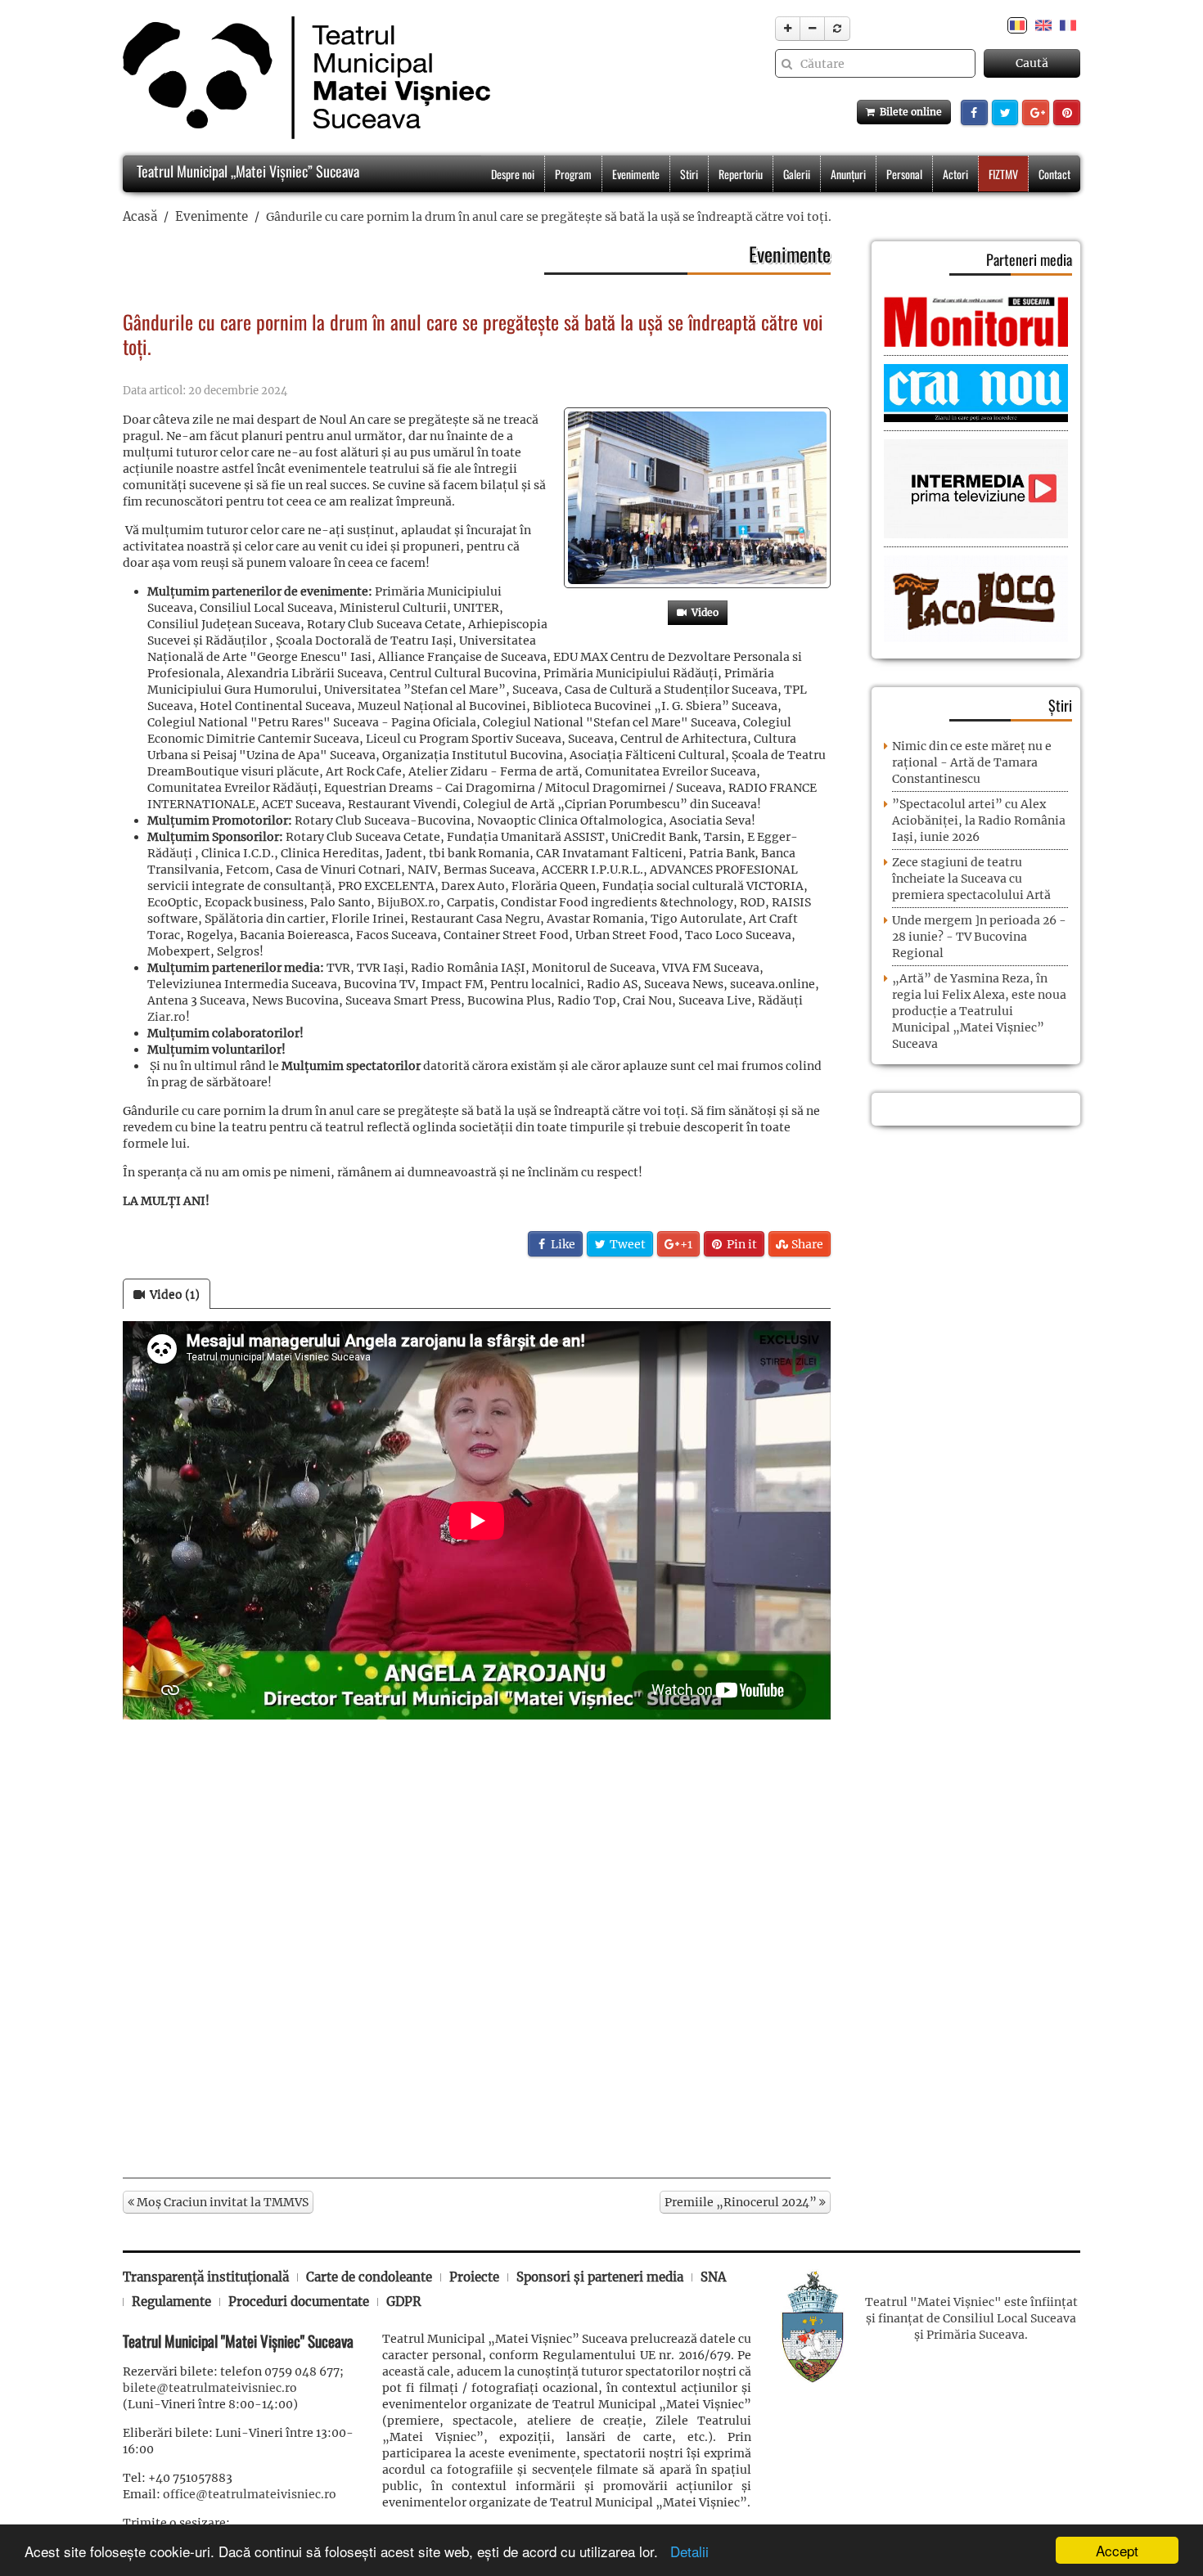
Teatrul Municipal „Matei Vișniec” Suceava (246, 171)
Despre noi (513, 174)
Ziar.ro (167, 1017)
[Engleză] (1043, 25)
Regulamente (171, 2302)
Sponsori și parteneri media (600, 2277)
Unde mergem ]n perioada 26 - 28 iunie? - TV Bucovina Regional (979, 937)
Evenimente (636, 174)
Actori (955, 174)
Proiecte (474, 2277)
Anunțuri (848, 174)
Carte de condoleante (369, 2277)
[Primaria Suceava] (813, 2325)
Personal (904, 174)
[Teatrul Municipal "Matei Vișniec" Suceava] (302, 78)
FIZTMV (1003, 174)
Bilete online (908, 112)
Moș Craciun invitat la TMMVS (221, 2202)
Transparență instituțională (206, 2277)
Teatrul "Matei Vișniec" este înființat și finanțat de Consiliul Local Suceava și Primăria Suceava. (971, 2318)
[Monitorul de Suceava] (976, 321)
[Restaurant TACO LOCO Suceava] (976, 598)
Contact (1054, 174)
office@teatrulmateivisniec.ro (250, 2494)
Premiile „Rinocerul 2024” (742, 2202)
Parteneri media (1029, 259)
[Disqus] (477, 1949)
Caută (1032, 63)
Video (703, 612)
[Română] (1017, 25)
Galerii (797, 174)
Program (573, 174)
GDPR (404, 2302)
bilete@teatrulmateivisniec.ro (210, 2388)
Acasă (140, 216)
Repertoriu (741, 174)
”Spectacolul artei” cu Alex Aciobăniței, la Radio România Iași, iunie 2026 (979, 820)
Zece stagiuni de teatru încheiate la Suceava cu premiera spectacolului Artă (971, 879)
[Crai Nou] (976, 392)
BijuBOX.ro (409, 902)
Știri (1060, 705)
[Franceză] (1068, 25)
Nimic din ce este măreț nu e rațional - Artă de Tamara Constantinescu (972, 762)
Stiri (689, 174)
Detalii (685, 2551)
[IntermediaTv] (976, 488)
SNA (713, 2277)
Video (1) (172, 1294)
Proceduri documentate (299, 2302)
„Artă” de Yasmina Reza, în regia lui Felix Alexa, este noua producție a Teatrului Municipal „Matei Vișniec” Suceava (979, 1011)
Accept (1117, 2550)
